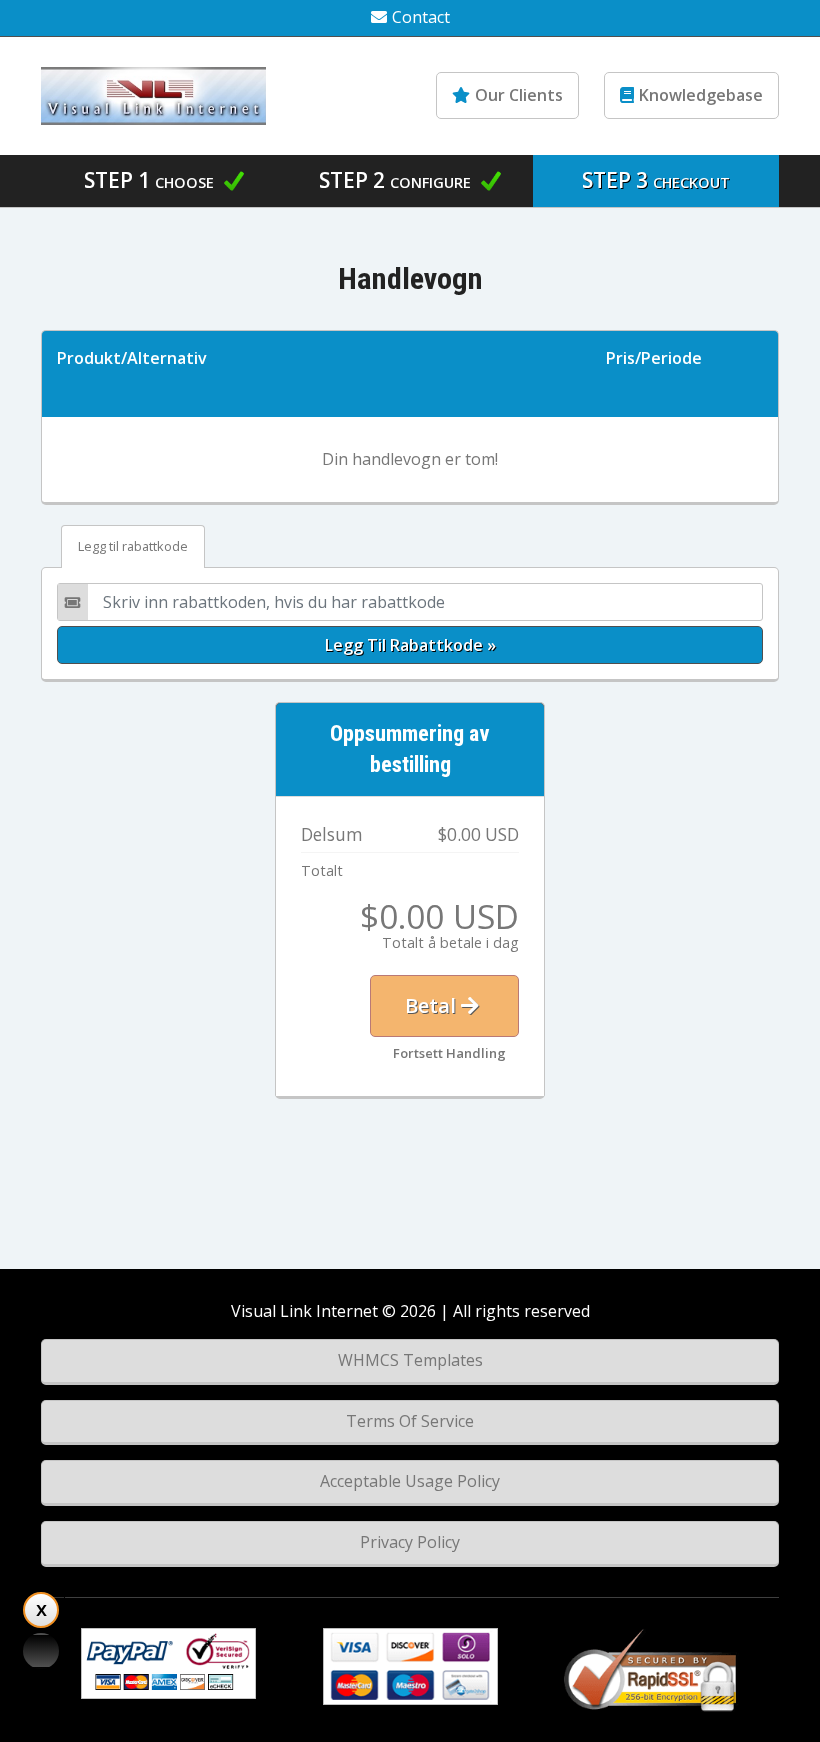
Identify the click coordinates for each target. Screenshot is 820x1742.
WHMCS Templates (410, 1360)
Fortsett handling (449, 1053)
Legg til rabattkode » (410, 645)
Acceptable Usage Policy (410, 1481)
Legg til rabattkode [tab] (133, 546)
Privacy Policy (410, 1542)
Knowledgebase (701, 95)
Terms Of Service (410, 1421)
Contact (421, 17)
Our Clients (519, 95)
